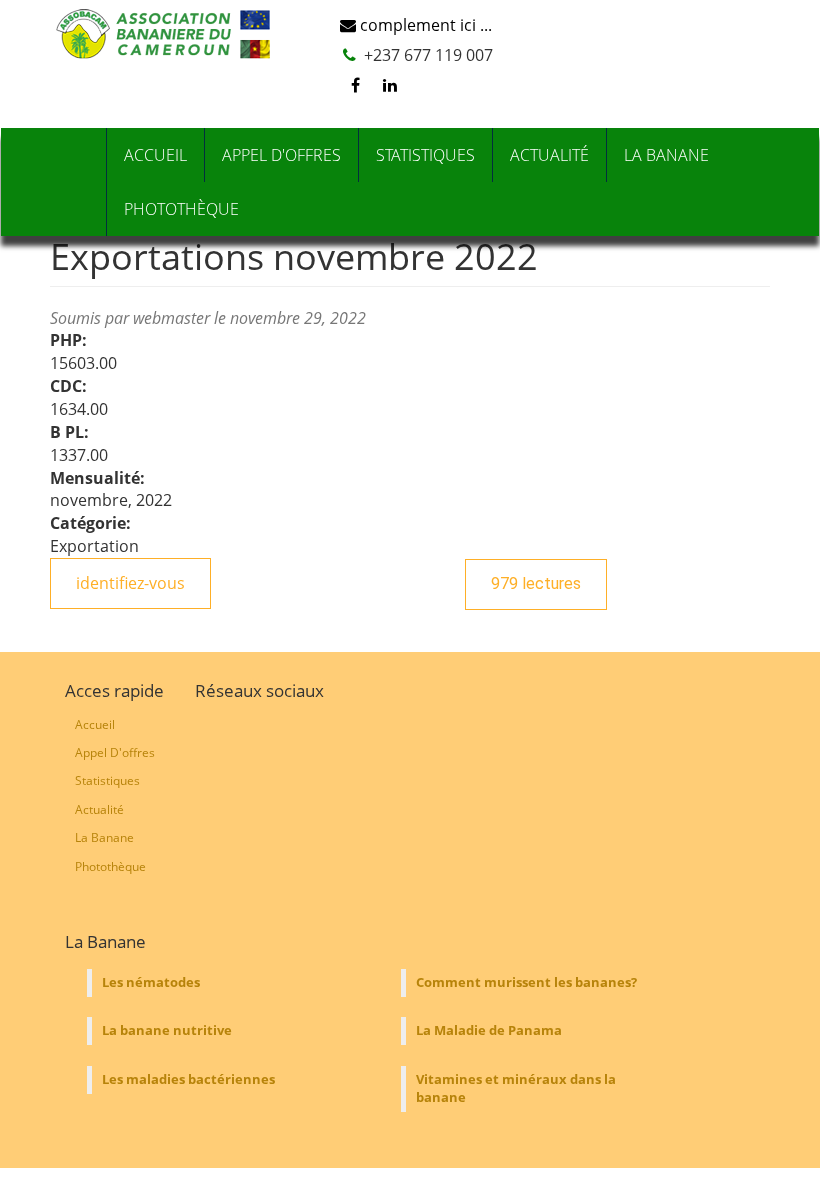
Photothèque (181, 209)
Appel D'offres (281, 155)
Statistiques (425, 155)
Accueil (155, 155)
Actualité (549, 155)
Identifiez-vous (130, 583)
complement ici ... (424, 25)
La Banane (666, 155)
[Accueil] (168, 34)
